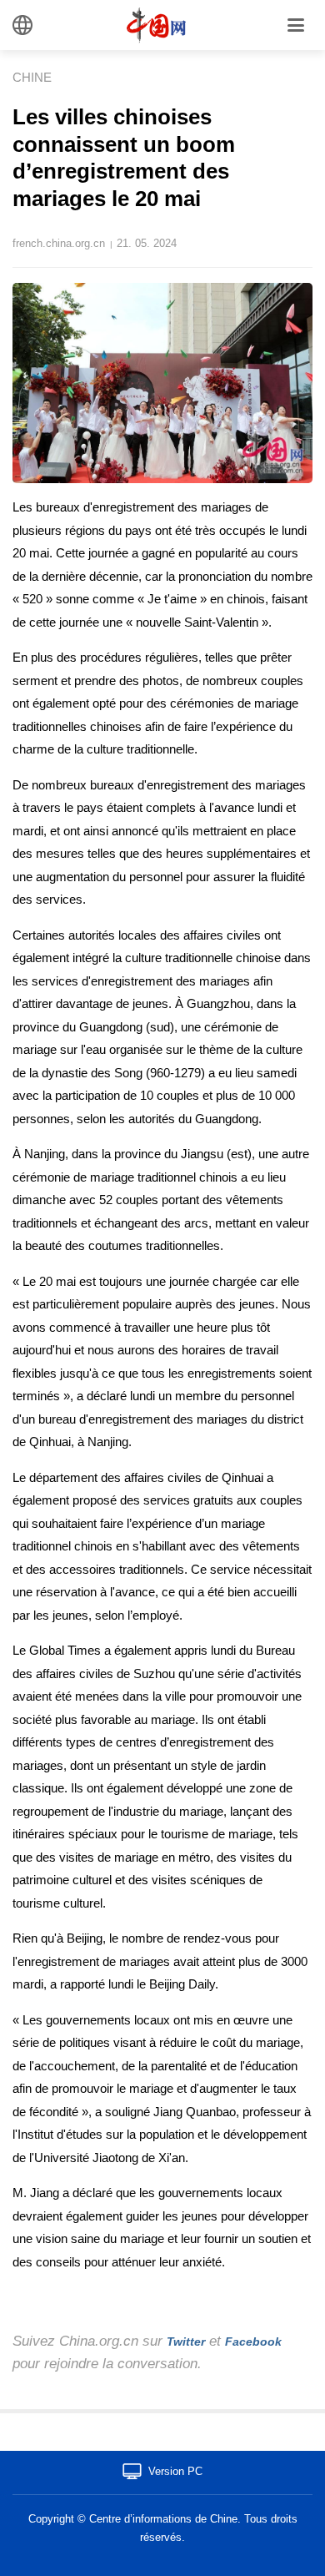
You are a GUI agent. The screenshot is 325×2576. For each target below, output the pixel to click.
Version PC (175, 2471)
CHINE (32, 77)
